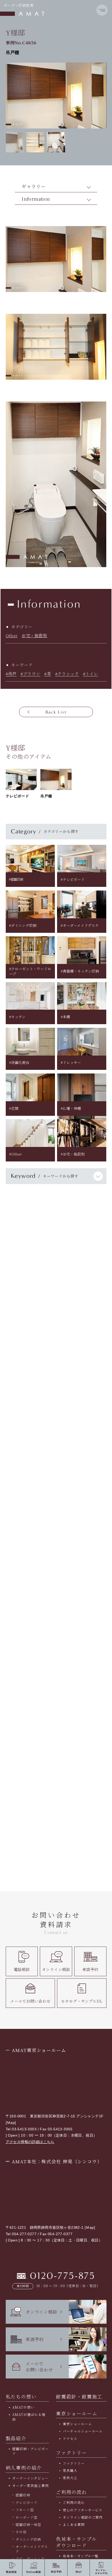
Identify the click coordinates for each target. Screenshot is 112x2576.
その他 (21, 2532)
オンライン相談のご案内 (83, 2517)
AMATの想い (23, 2407)
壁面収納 (23, 2495)
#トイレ (91, 674)
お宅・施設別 (34, 635)
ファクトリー (74, 2463)
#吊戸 (11, 674)
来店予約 (90, 1969)
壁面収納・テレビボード (30, 2451)
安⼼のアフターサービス (83, 2510)
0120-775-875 (63, 2276)
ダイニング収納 (28, 2539)
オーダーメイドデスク (32, 2549)
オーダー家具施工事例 (30, 2486)
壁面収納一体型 (28, 2524)
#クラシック (67, 674)
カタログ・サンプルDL (82, 2001)
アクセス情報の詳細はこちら (30, 2142)
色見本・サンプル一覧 (81, 2556)
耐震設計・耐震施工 (79, 2396)
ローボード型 (27, 2517)
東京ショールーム (77, 2413)
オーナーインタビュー (30, 2478)
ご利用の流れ (74, 2502)
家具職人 (70, 2470)
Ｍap (11, 2123)
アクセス (70, 2439)
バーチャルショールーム (83, 2431)
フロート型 (25, 2510)
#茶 (48, 674)
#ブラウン (30, 674)
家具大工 (70, 2478)
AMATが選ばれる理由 (29, 2417)
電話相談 (22, 1969)
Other (12, 635)
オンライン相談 (56, 1969)
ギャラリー (34, 186)
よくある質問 (74, 2524)
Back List (56, 712)
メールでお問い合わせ (30, 2001)
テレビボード (27, 2502)
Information (36, 199)
